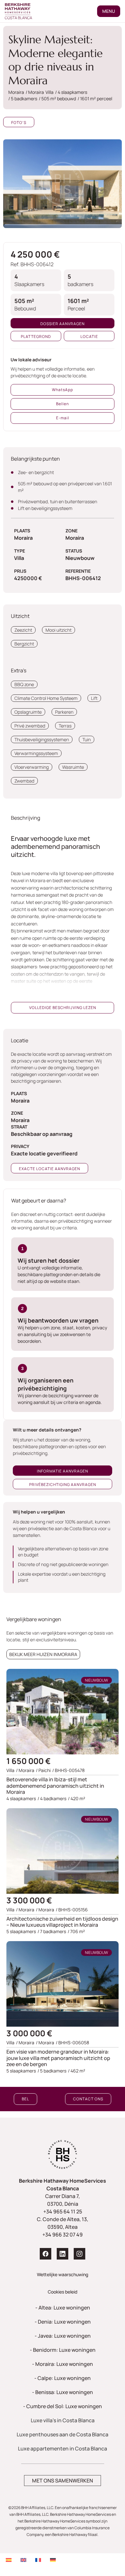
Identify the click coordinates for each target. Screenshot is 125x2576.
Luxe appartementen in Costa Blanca (63, 2449)
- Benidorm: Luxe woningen (63, 2350)
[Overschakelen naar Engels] (23, 2560)
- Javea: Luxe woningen (63, 2336)
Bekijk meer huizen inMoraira (43, 1654)
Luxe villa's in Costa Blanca (63, 2420)
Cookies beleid (63, 2292)
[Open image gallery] (63, 184)
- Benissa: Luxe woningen (63, 2392)
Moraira (46, 1910)
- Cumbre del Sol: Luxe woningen (63, 2406)
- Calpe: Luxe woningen (63, 2378)
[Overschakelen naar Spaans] (9, 2560)
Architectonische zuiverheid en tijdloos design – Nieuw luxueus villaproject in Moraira (62, 1922)
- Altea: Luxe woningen (63, 2308)
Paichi (45, 1770)
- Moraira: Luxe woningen (63, 2364)
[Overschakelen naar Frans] (38, 2560)
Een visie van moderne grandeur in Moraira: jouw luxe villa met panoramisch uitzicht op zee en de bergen (58, 2058)
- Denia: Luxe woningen (63, 2322)
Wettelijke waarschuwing (63, 2274)
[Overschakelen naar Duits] (53, 2560)
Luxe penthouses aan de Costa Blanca (63, 2434)
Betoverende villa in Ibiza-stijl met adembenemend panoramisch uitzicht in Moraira (55, 1785)
